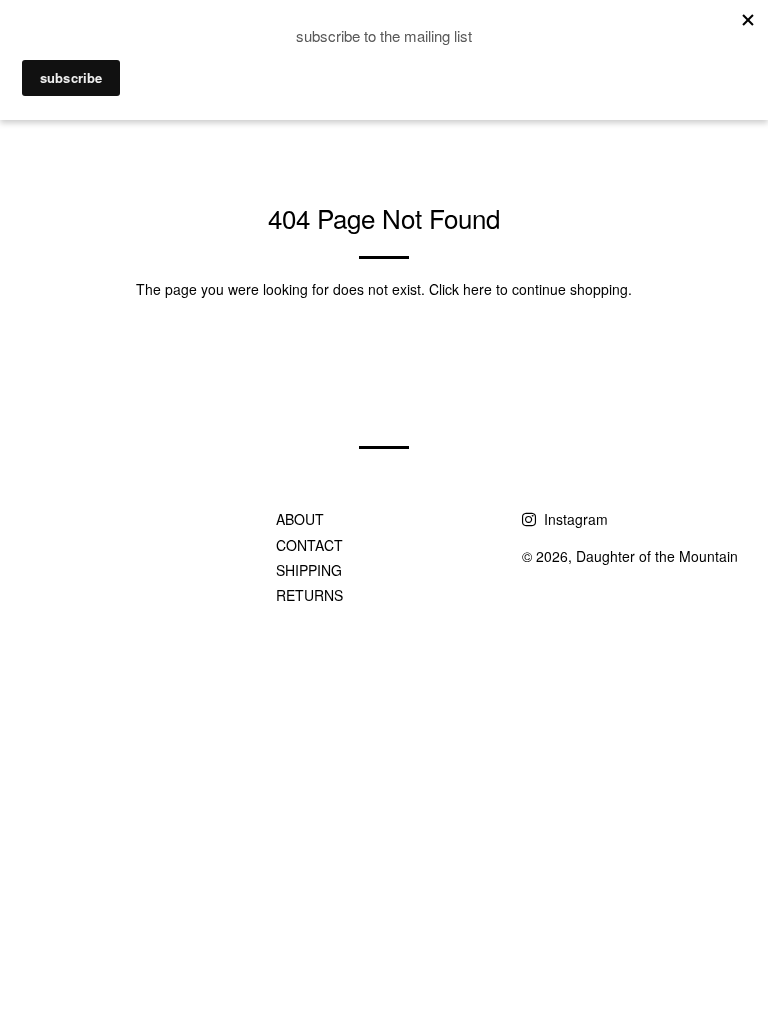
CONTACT (309, 545)
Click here (460, 289)
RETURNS (309, 595)
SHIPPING (309, 570)
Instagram (574, 519)
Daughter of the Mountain (657, 556)
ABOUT (300, 519)
